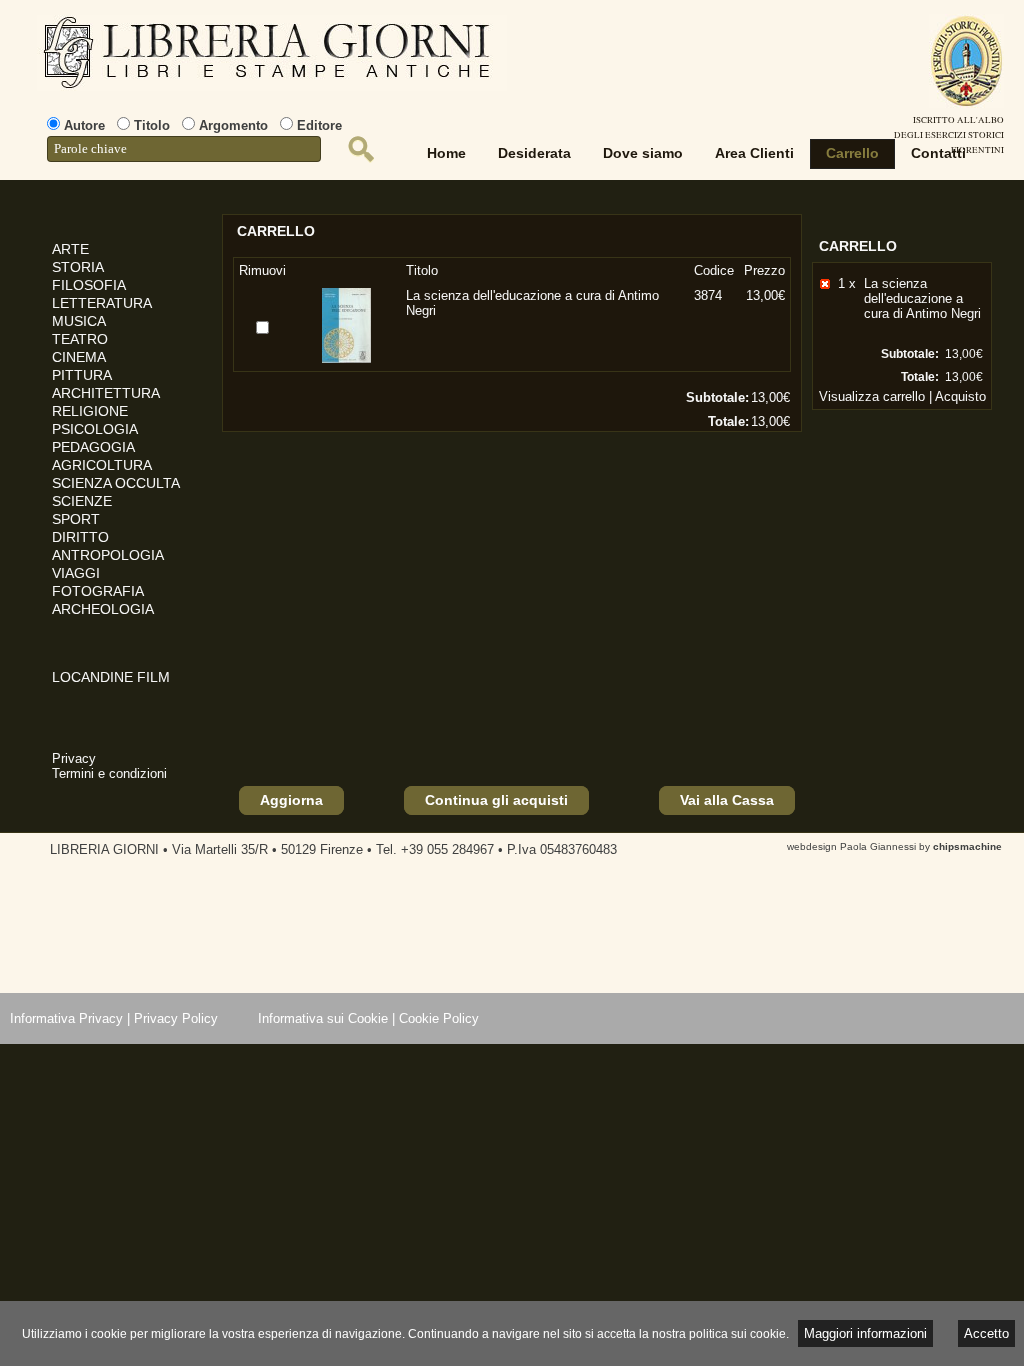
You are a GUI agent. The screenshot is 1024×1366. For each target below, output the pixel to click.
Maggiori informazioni (865, 1333)
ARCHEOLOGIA (103, 609)
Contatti (938, 153)
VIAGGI (76, 573)
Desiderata (534, 153)
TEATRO (80, 339)
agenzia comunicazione (14, 1307)
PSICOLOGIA (95, 429)
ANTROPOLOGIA (108, 555)
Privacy (74, 758)
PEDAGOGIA (93, 447)
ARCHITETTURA (106, 393)
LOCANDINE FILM (111, 677)
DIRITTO (80, 537)
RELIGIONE (90, 411)
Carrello (852, 153)
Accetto (986, 1333)
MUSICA (79, 321)
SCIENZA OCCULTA (116, 483)
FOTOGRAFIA (98, 591)
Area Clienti (754, 153)
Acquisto (960, 396)
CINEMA (79, 357)
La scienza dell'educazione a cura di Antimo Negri (922, 298)
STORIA (78, 267)
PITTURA (82, 375)
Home (446, 153)
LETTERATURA (102, 303)
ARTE (70, 249)
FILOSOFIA (89, 285)
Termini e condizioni (109, 773)
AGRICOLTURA (102, 465)
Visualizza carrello (872, 396)
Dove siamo (643, 153)
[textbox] (184, 149)
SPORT (76, 519)
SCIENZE (82, 501)
